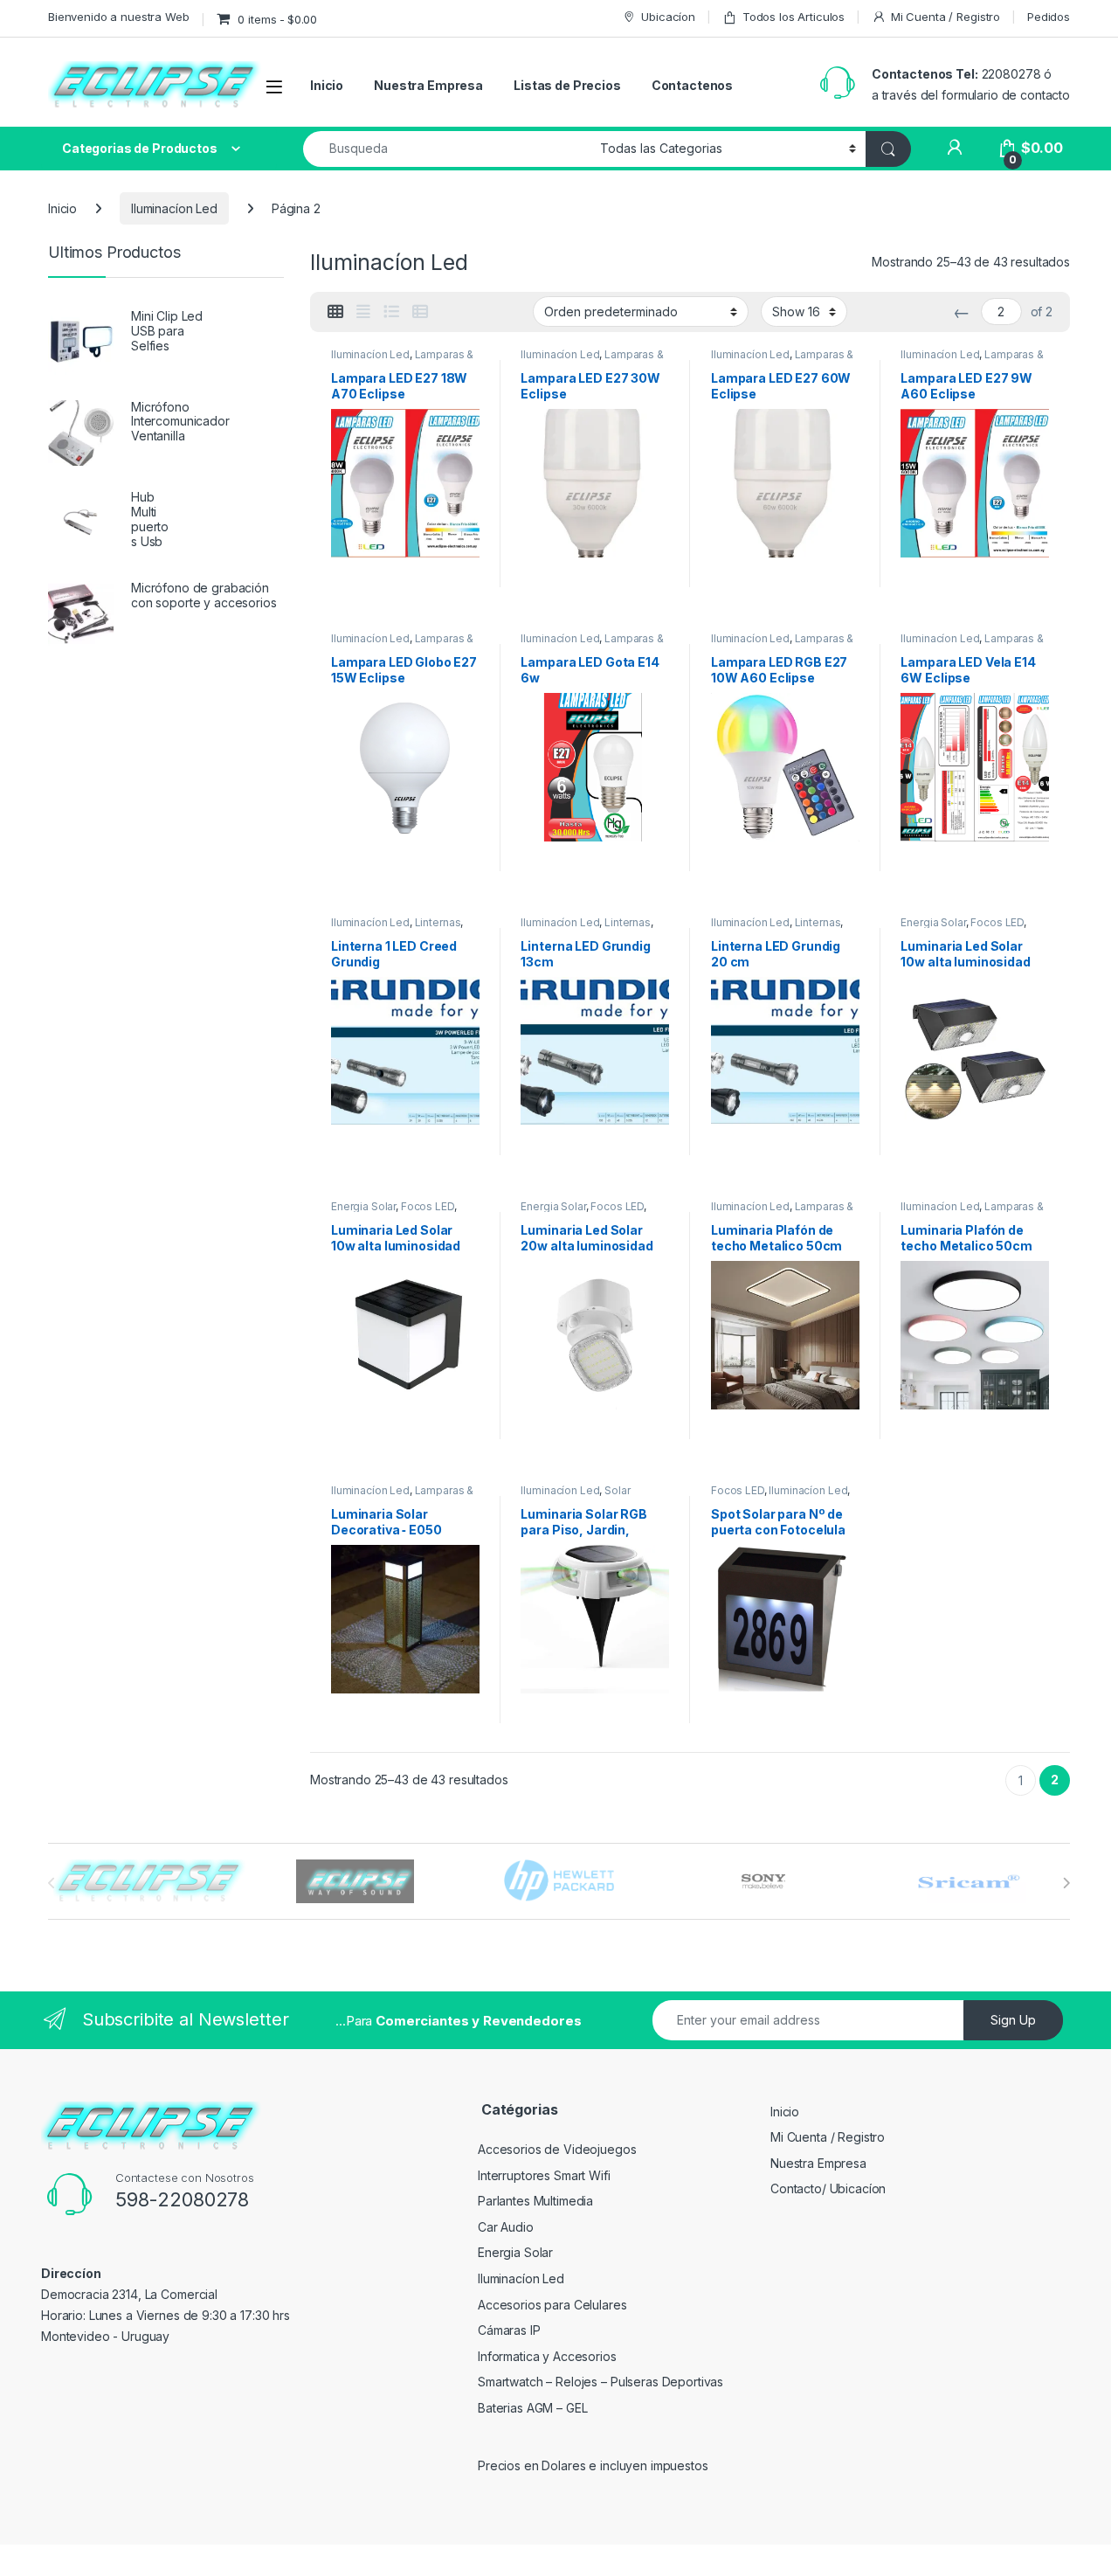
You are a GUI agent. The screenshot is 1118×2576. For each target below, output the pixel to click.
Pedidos (1049, 17)
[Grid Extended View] (363, 312)
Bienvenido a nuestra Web (119, 17)
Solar (617, 1490)
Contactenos (692, 85)
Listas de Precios (567, 85)
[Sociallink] (71, 2377)
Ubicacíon (668, 17)
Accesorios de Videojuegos (557, 2149)
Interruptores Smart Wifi (544, 2175)
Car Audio (506, 2227)
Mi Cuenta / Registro (945, 17)
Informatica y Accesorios (547, 2356)
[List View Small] (420, 312)
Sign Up (1013, 2020)
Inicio (327, 85)
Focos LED (997, 922)
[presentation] (1066, 1883)
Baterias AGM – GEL (532, 2408)
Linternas (438, 922)
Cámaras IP (509, 2330)
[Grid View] (335, 312)
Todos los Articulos (794, 17)
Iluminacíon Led (174, 208)
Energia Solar (933, 922)
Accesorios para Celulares (552, 2305)
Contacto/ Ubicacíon (828, 2188)
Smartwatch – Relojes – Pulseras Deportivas (600, 2382)
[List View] (391, 312)
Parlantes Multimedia (535, 2201)
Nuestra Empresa (428, 85)
